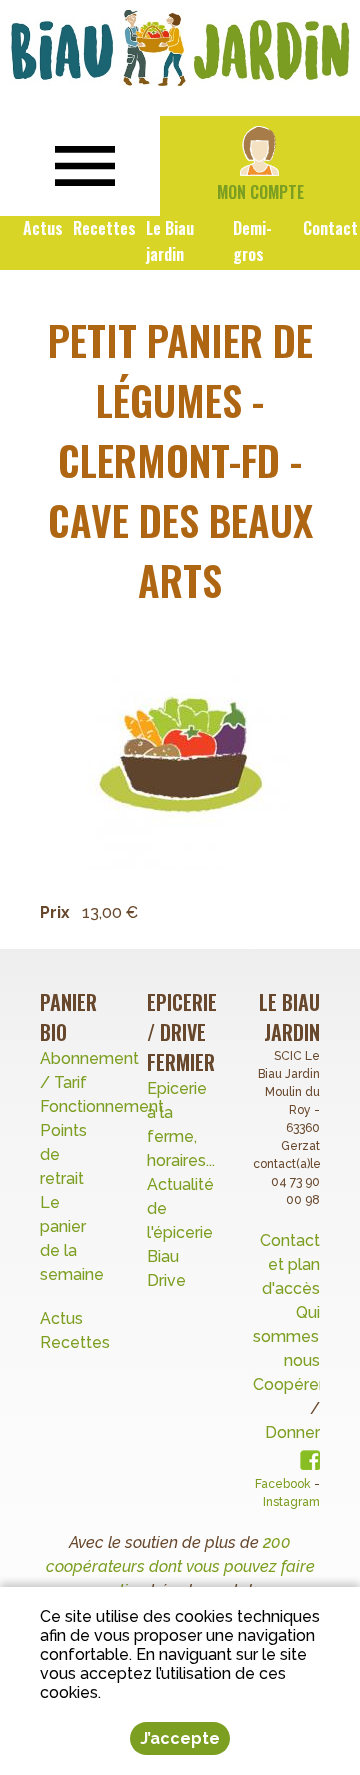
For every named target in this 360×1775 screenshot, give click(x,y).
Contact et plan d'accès (290, 1264)
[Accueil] (180, 48)
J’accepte (180, 1738)
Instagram (291, 1502)
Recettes (77, 1342)
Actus (61, 1318)
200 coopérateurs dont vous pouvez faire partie (180, 1566)
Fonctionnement (102, 1106)
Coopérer (288, 1384)
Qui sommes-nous (289, 1336)
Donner (292, 1432)
